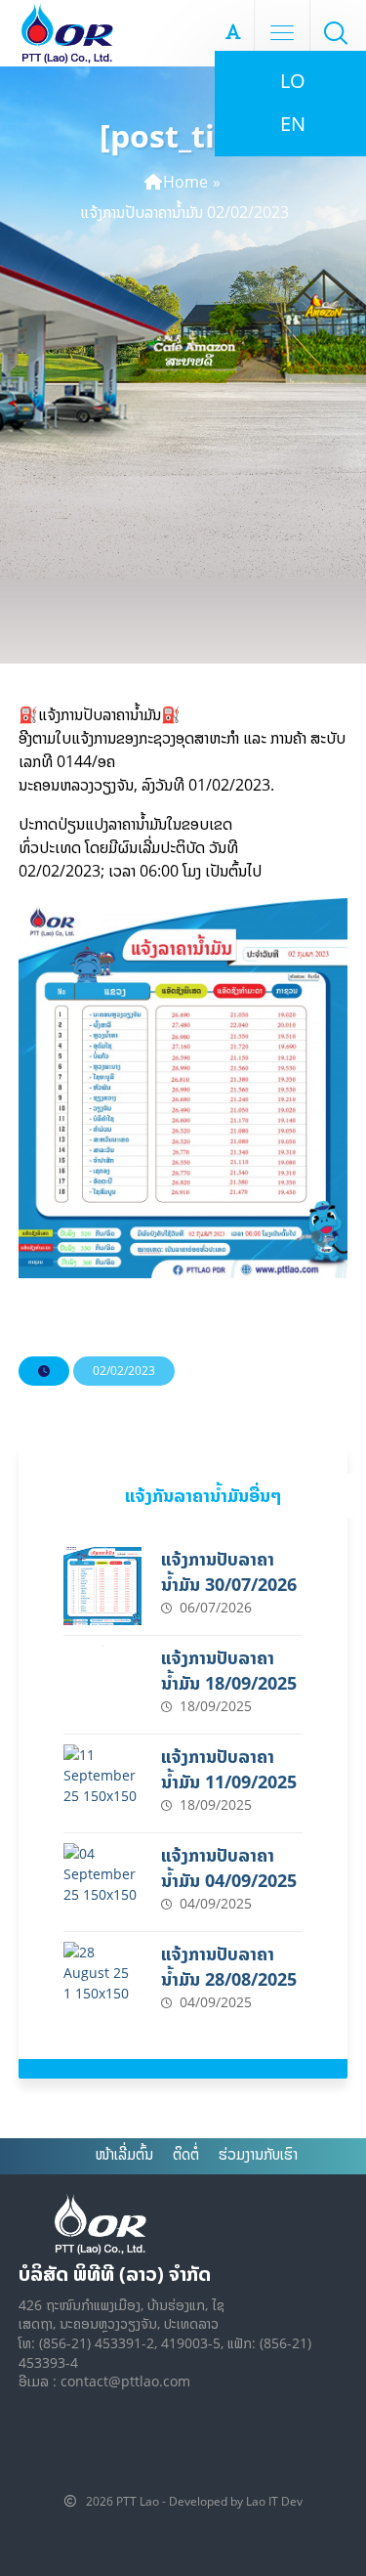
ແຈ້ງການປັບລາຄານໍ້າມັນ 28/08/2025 (229, 1966)
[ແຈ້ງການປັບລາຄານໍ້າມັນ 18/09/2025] (102, 1685)
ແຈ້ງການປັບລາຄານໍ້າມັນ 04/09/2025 (229, 1868)
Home (185, 182)
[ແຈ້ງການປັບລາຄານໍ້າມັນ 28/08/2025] (102, 1981)
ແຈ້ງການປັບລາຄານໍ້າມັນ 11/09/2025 (229, 1769)
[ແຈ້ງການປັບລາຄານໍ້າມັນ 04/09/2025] (102, 1882)
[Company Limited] (67, 33)
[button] (336, 32)
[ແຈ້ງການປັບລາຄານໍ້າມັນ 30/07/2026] (102, 1586)
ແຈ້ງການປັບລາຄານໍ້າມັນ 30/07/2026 (229, 1571)
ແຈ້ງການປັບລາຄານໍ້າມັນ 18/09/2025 (229, 1670)
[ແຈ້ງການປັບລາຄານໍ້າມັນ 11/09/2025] (102, 1783)
